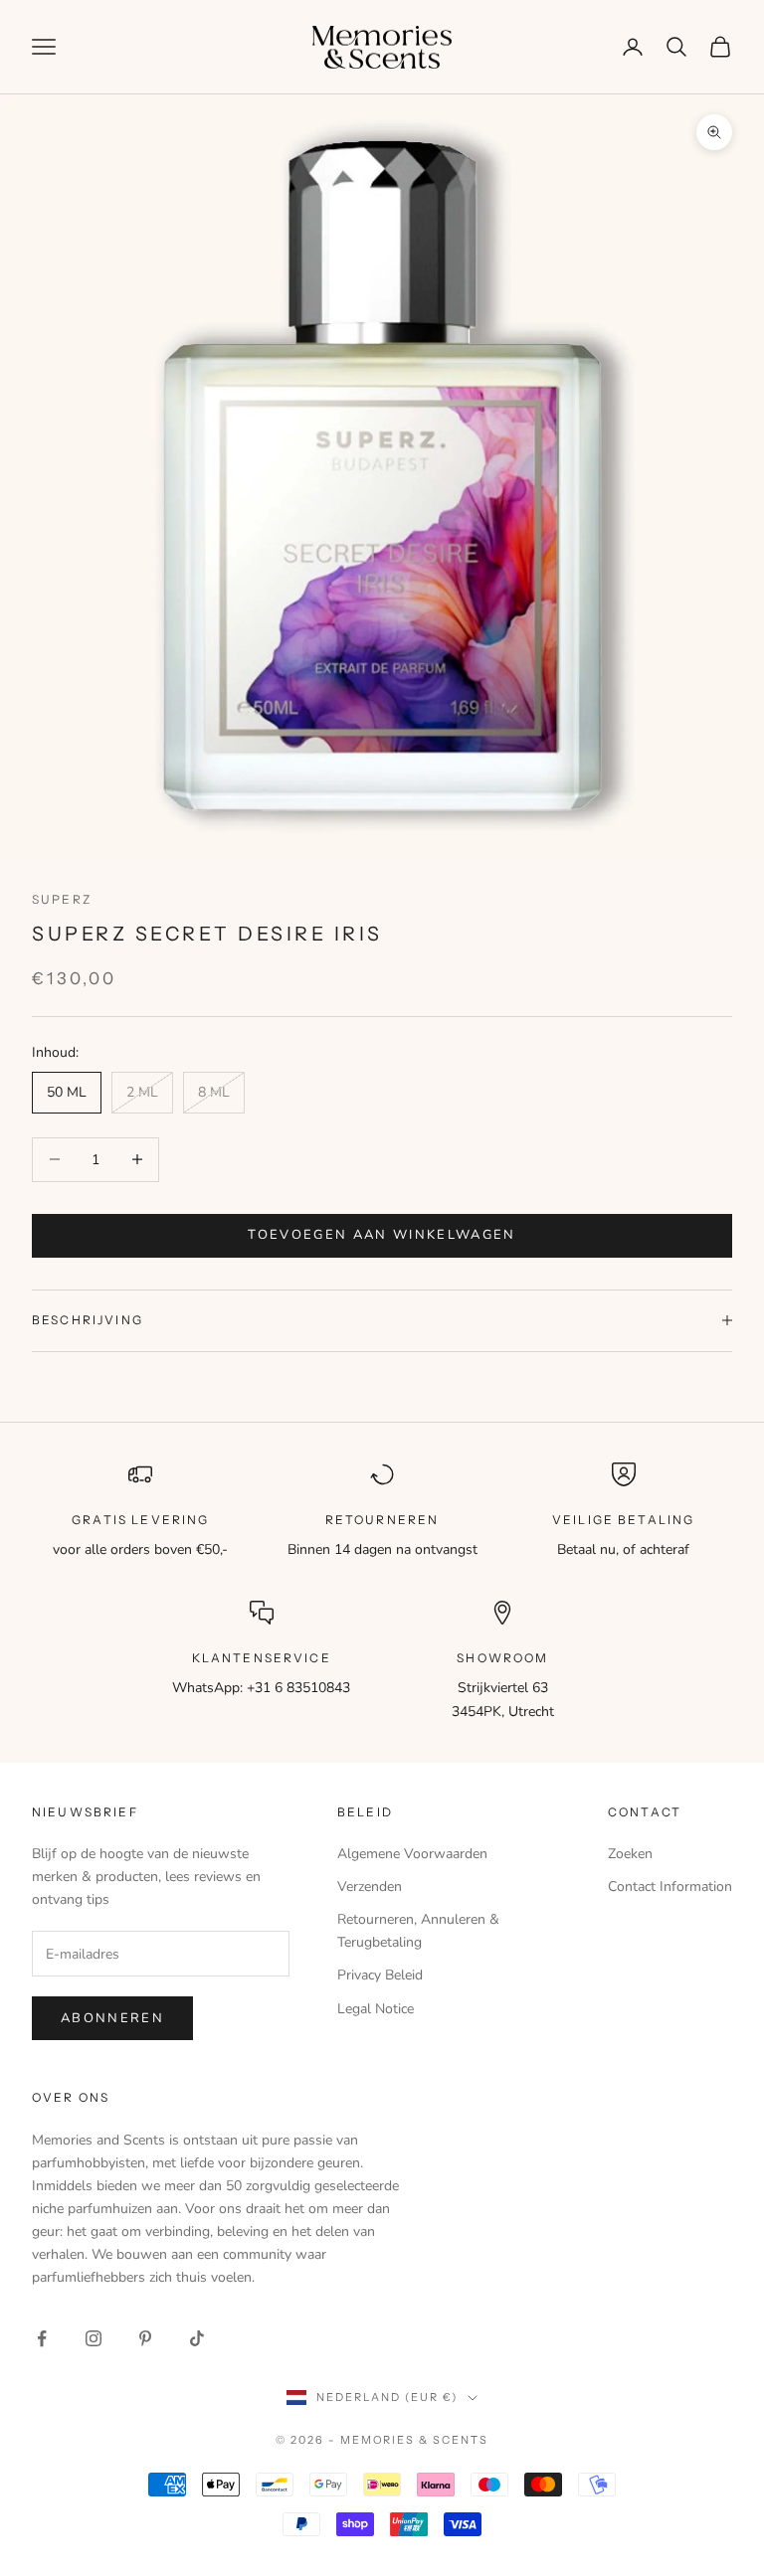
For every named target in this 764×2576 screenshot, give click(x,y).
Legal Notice (376, 2009)
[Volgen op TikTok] (197, 2338)
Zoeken (630, 1854)
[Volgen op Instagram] (94, 2338)
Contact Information (670, 1887)
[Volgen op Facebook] (42, 2338)
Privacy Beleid (380, 1975)
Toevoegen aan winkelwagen (382, 1235)
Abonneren (112, 2018)
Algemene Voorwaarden (412, 1854)
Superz (62, 899)
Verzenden (370, 1887)
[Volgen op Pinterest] (145, 2338)
